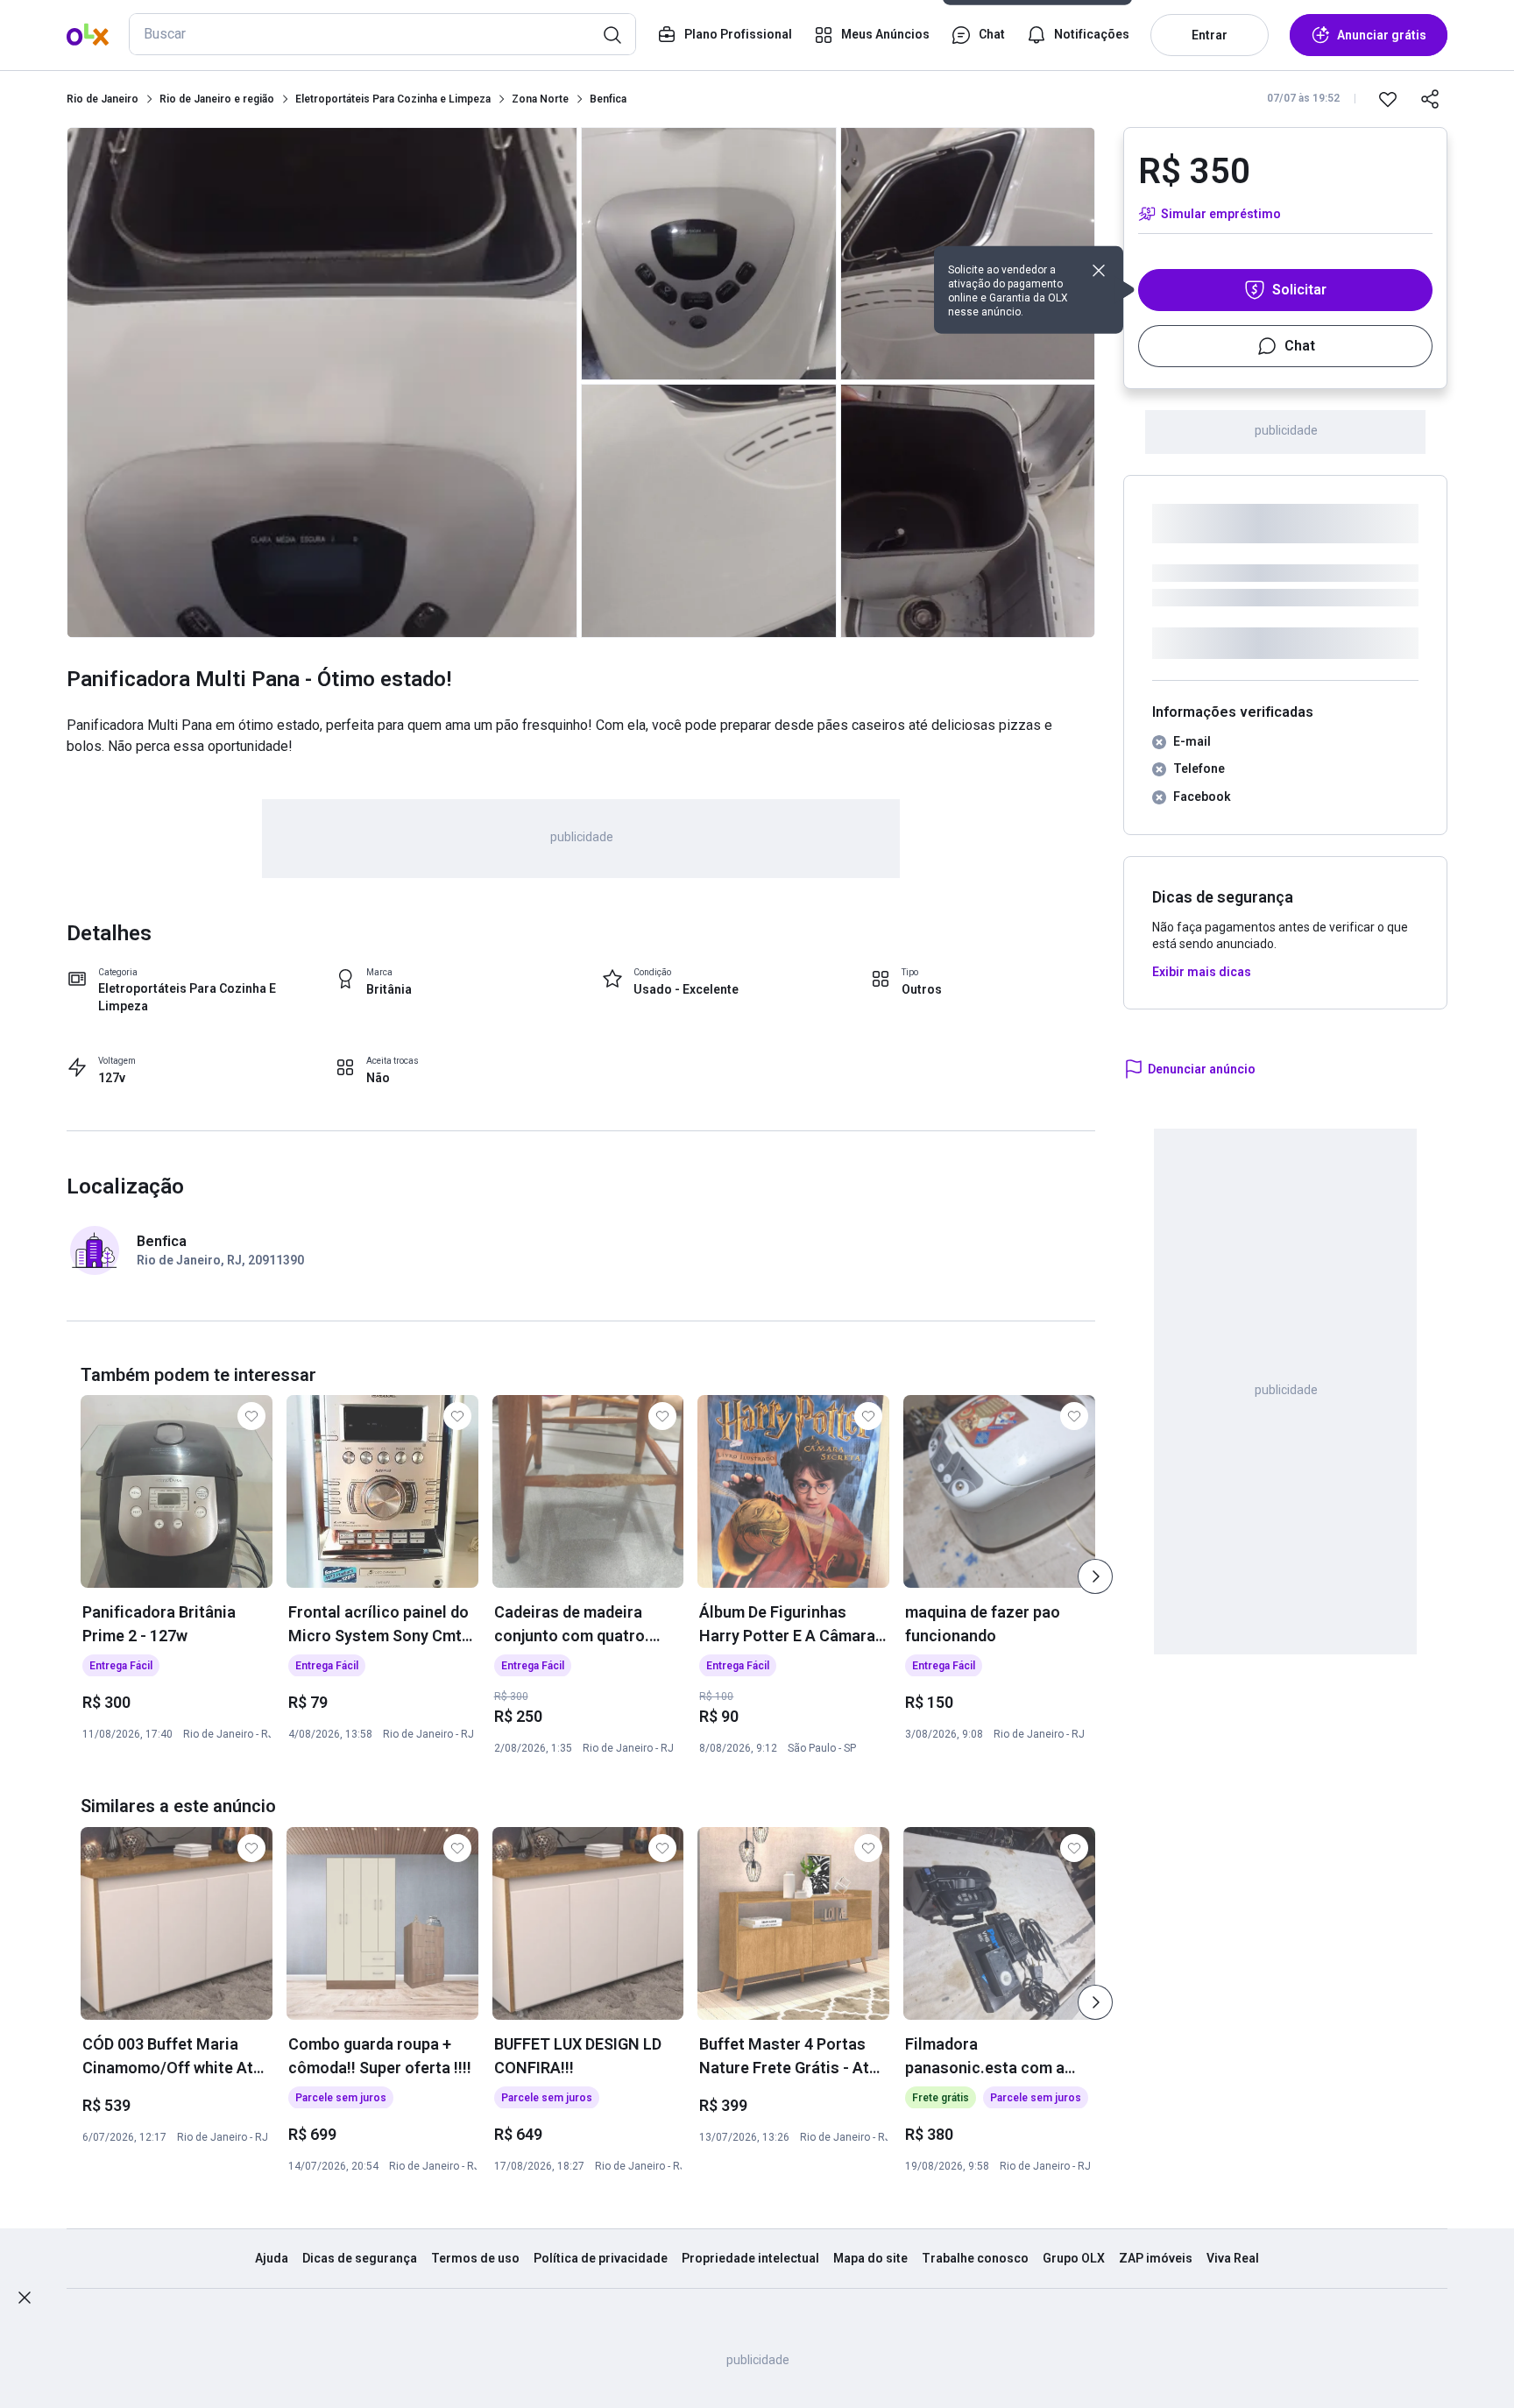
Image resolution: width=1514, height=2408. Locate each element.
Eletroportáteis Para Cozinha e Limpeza (393, 99)
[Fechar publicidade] (25, 2298)
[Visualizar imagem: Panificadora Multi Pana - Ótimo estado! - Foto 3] (709, 510)
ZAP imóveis (1156, 2258)
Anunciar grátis (1382, 35)
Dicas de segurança (360, 2258)
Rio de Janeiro (103, 99)
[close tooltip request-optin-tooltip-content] (1099, 271)
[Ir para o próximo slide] (1095, 1576)
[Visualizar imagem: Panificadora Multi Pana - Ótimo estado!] (322, 382)
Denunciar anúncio (1202, 1069)
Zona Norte (540, 99)
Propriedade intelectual (750, 2258)
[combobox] (382, 34)
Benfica (608, 99)
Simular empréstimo (1221, 214)
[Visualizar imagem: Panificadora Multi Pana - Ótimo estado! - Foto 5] (968, 510)
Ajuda (272, 2258)
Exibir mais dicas (1202, 972)
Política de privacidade (601, 2258)
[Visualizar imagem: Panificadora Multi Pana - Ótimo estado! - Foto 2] (709, 254)
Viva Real (1233, 2258)
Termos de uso (475, 2258)
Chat (1300, 346)
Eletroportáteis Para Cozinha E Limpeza (187, 997)
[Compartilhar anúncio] (1430, 99)
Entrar (1210, 35)
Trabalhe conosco (975, 2258)
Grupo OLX (1074, 2258)
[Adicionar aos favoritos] (1388, 99)
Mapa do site (870, 2258)
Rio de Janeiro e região (217, 99)
